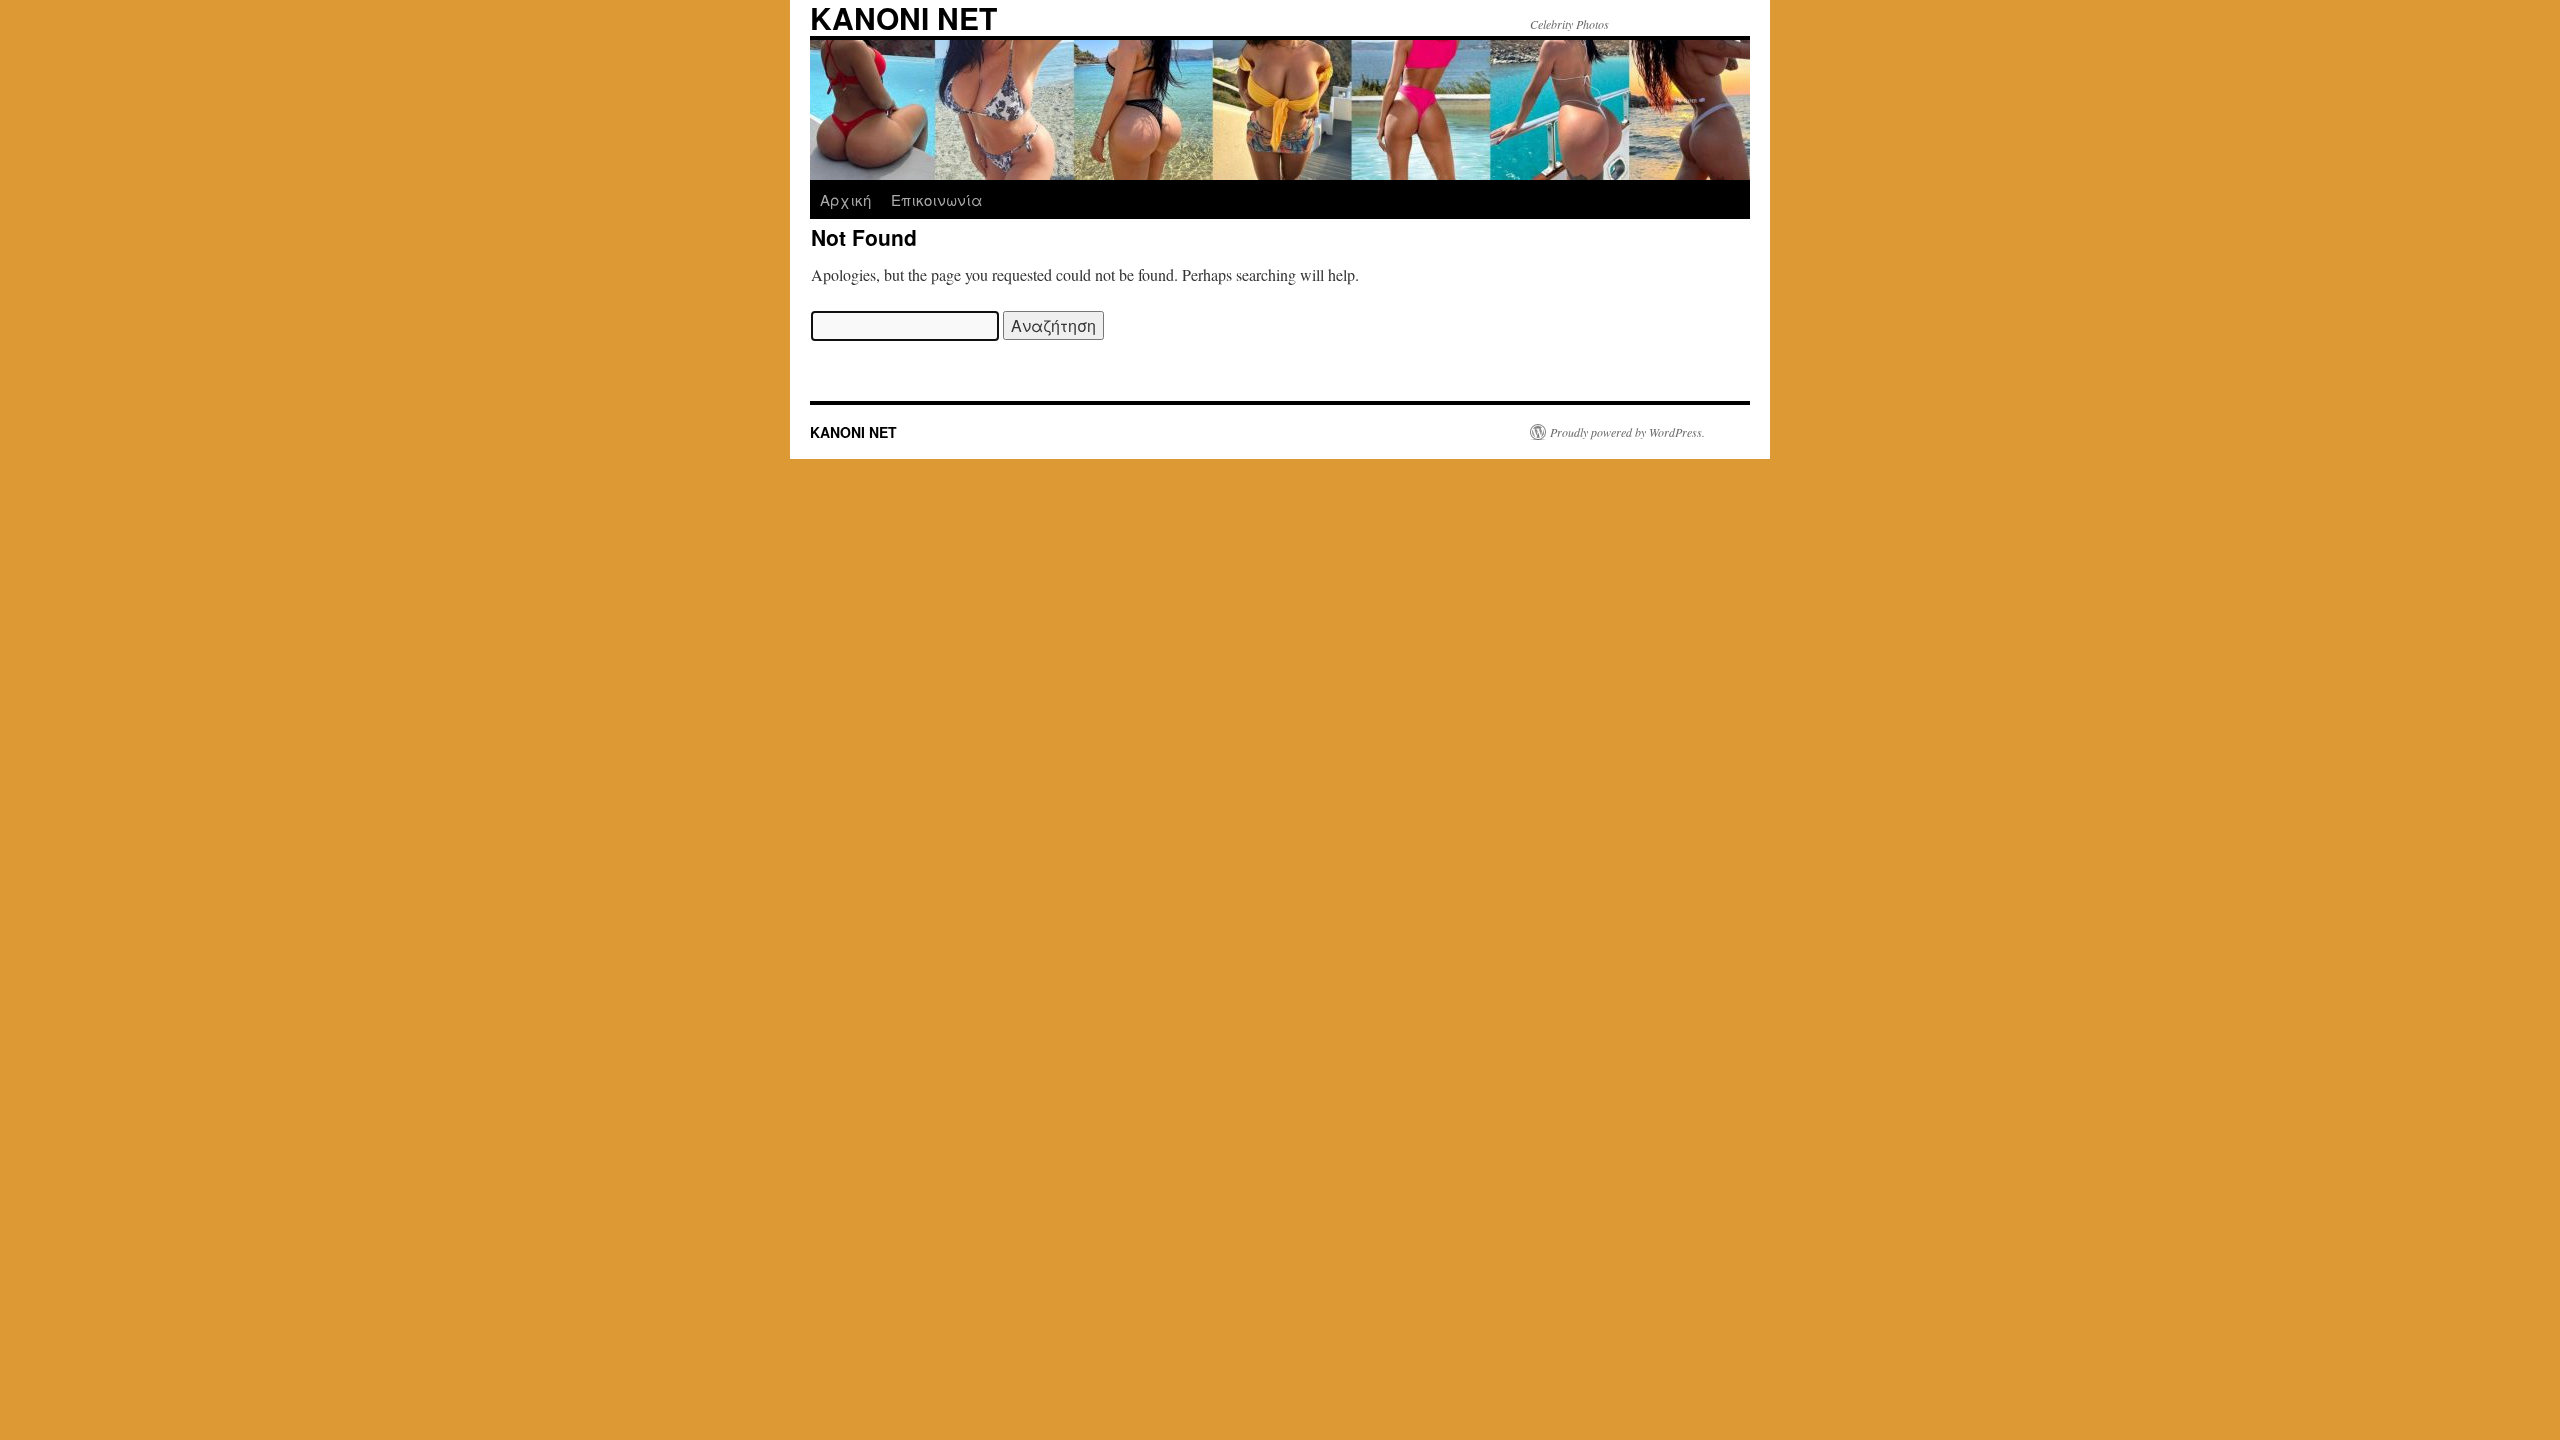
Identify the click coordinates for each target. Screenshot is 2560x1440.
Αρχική (845, 199)
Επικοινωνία (937, 199)
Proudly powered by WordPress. (1627, 432)
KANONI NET (853, 432)
